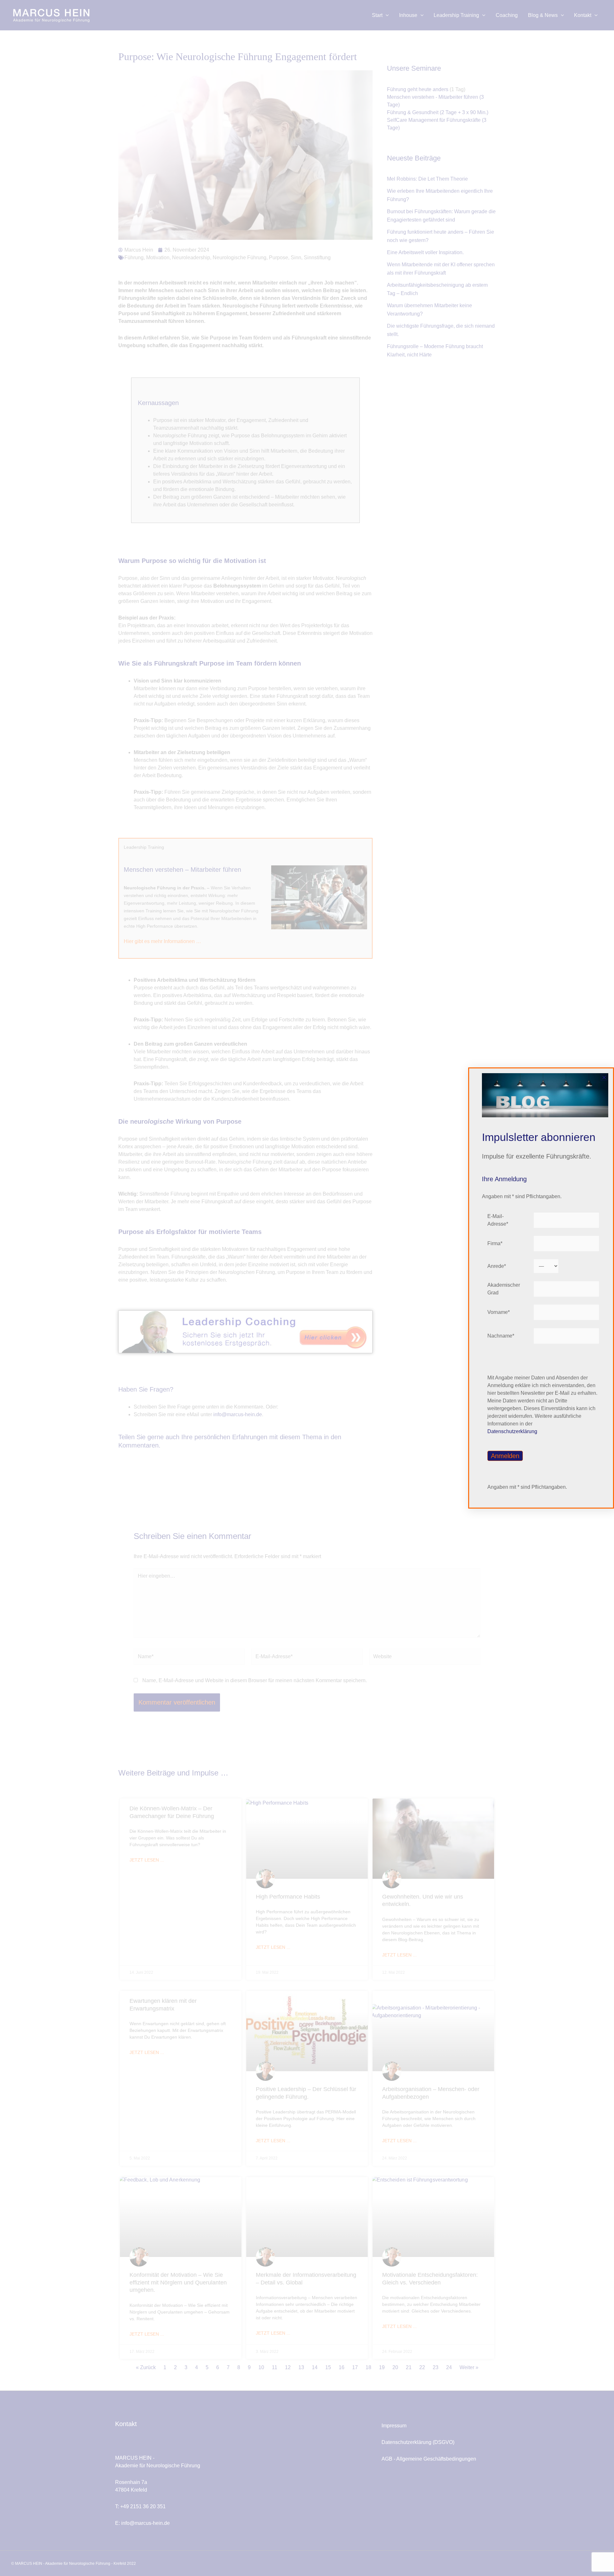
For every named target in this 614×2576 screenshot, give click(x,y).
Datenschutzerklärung (512, 1431)
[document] (307, 1288)
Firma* (495, 1243)
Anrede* (497, 1266)
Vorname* (499, 1312)
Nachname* (501, 1336)
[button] (604, 1077)
